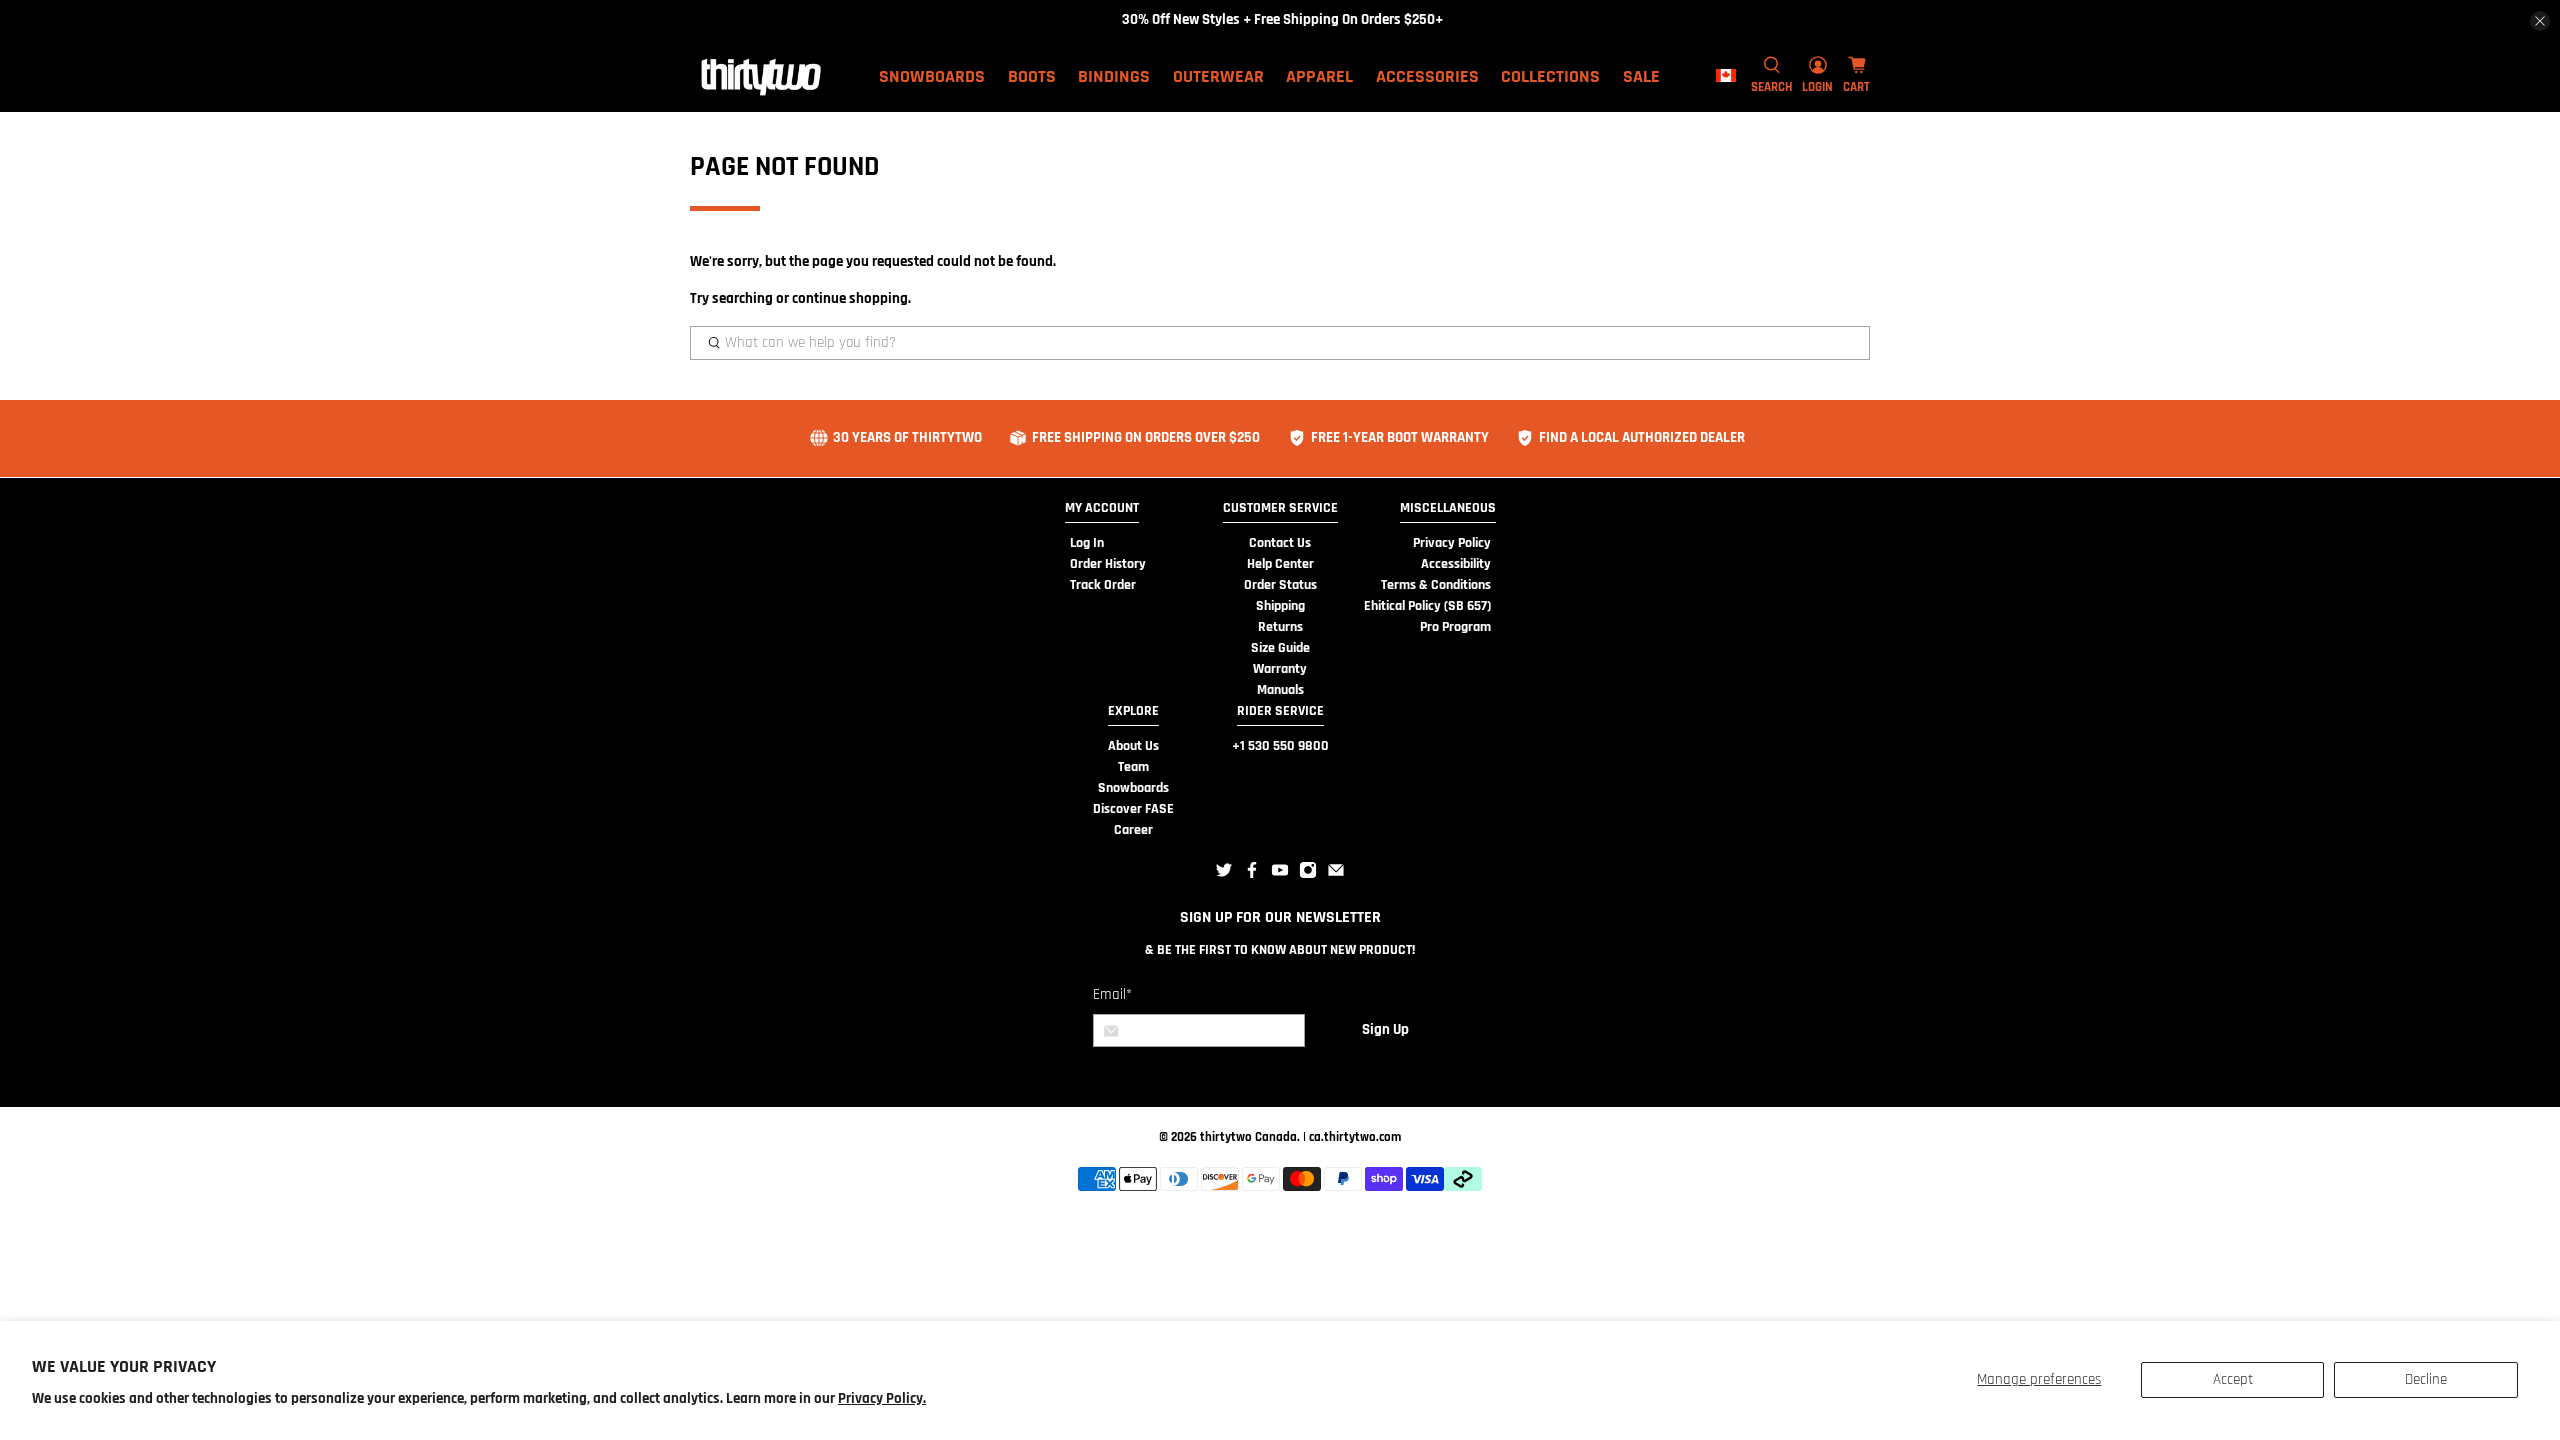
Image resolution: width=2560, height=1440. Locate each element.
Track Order (1103, 585)
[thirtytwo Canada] (761, 76)
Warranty (1280, 669)
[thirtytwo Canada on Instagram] (1308, 875)
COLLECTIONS (1550, 76)
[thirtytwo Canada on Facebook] (1252, 875)
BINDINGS (1114, 76)
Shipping (1280, 606)
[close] (2540, 21)
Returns (1280, 627)
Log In (1087, 543)
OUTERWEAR (1218, 76)
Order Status (1280, 585)
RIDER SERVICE (1280, 711)
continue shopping (850, 298)
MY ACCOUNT (1102, 508)
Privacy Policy (1452, 543)
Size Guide (1280, 648)
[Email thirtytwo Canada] (1336, 875)
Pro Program (1455, 627)
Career (1133, 830)
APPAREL (1319, 76)
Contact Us (1280, 543)
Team (1133, 767)
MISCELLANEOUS (1448, 508)
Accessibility (1456, 564)
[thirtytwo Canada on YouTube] (1280, 875)
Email (1112, 994)
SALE (1641, 76)
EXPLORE (1133, 711)
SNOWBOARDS (932, 76)
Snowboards (1133, 788)
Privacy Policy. (882, 1398)
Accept (2233, 1379)
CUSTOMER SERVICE (1280, 508)
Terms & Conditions (1436, 585)
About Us (1133, 746)
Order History (1108, 564)
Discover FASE (1133, 809)
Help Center (1280, 564)
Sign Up (1385, 1029)
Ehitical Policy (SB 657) (1427, 606)
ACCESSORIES (1427, 76)
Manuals (1280, 690)
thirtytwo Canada (1248, 1137)
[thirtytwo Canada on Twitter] (1224, 875)
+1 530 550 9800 (1280, 746)
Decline (2426, 1379)
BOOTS (1032, 76)
